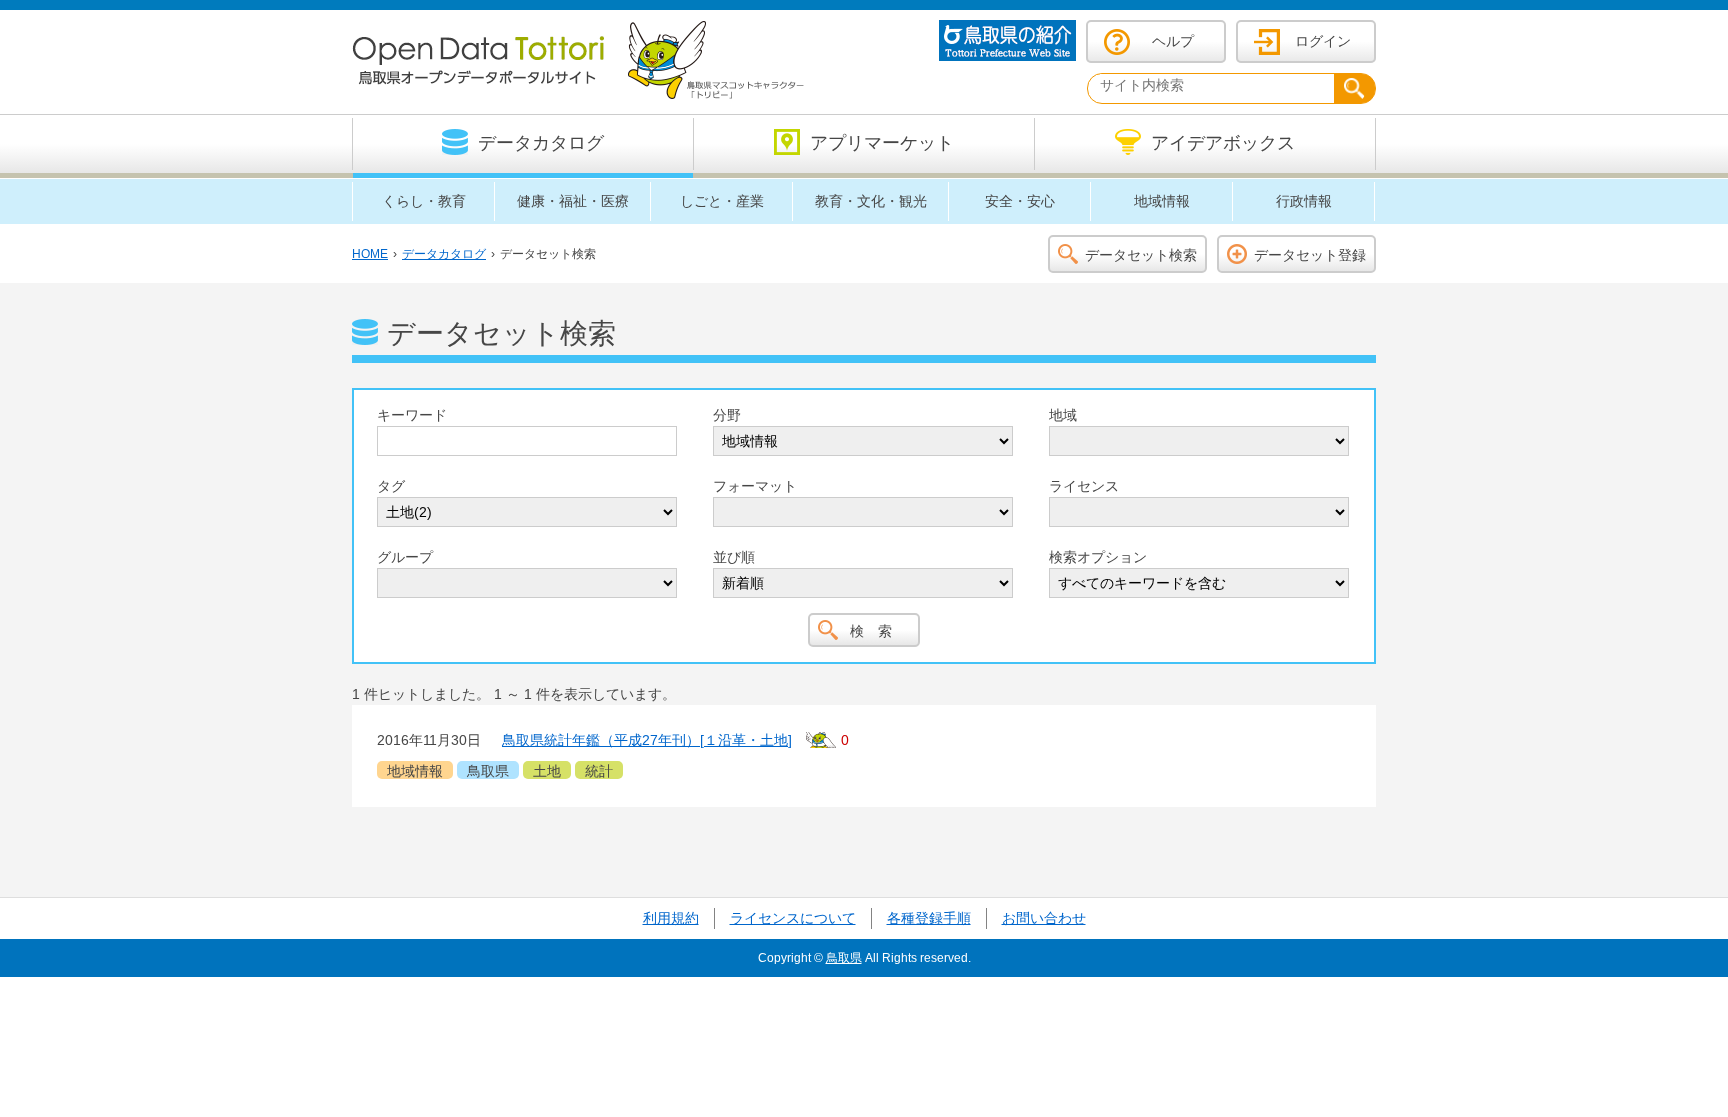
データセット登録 (1310, 255)
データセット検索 (1141, 255)
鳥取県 (844, 958)
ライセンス (1084, 486)
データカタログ (444, 254)
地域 (1063, 415)
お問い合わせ (1044, 918)
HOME (370, 254)
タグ (391, 486)
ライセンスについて (793, 918)
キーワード (412, 415)
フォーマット (755, 486)
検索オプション (1098, 557)
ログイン (1323, 41)
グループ (405, 557)
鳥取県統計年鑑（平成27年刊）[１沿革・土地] (647, 740)
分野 (727, 415)
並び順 (734, 557)
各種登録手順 (929, 918)
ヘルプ (1173, 41)
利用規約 (671, 918)
